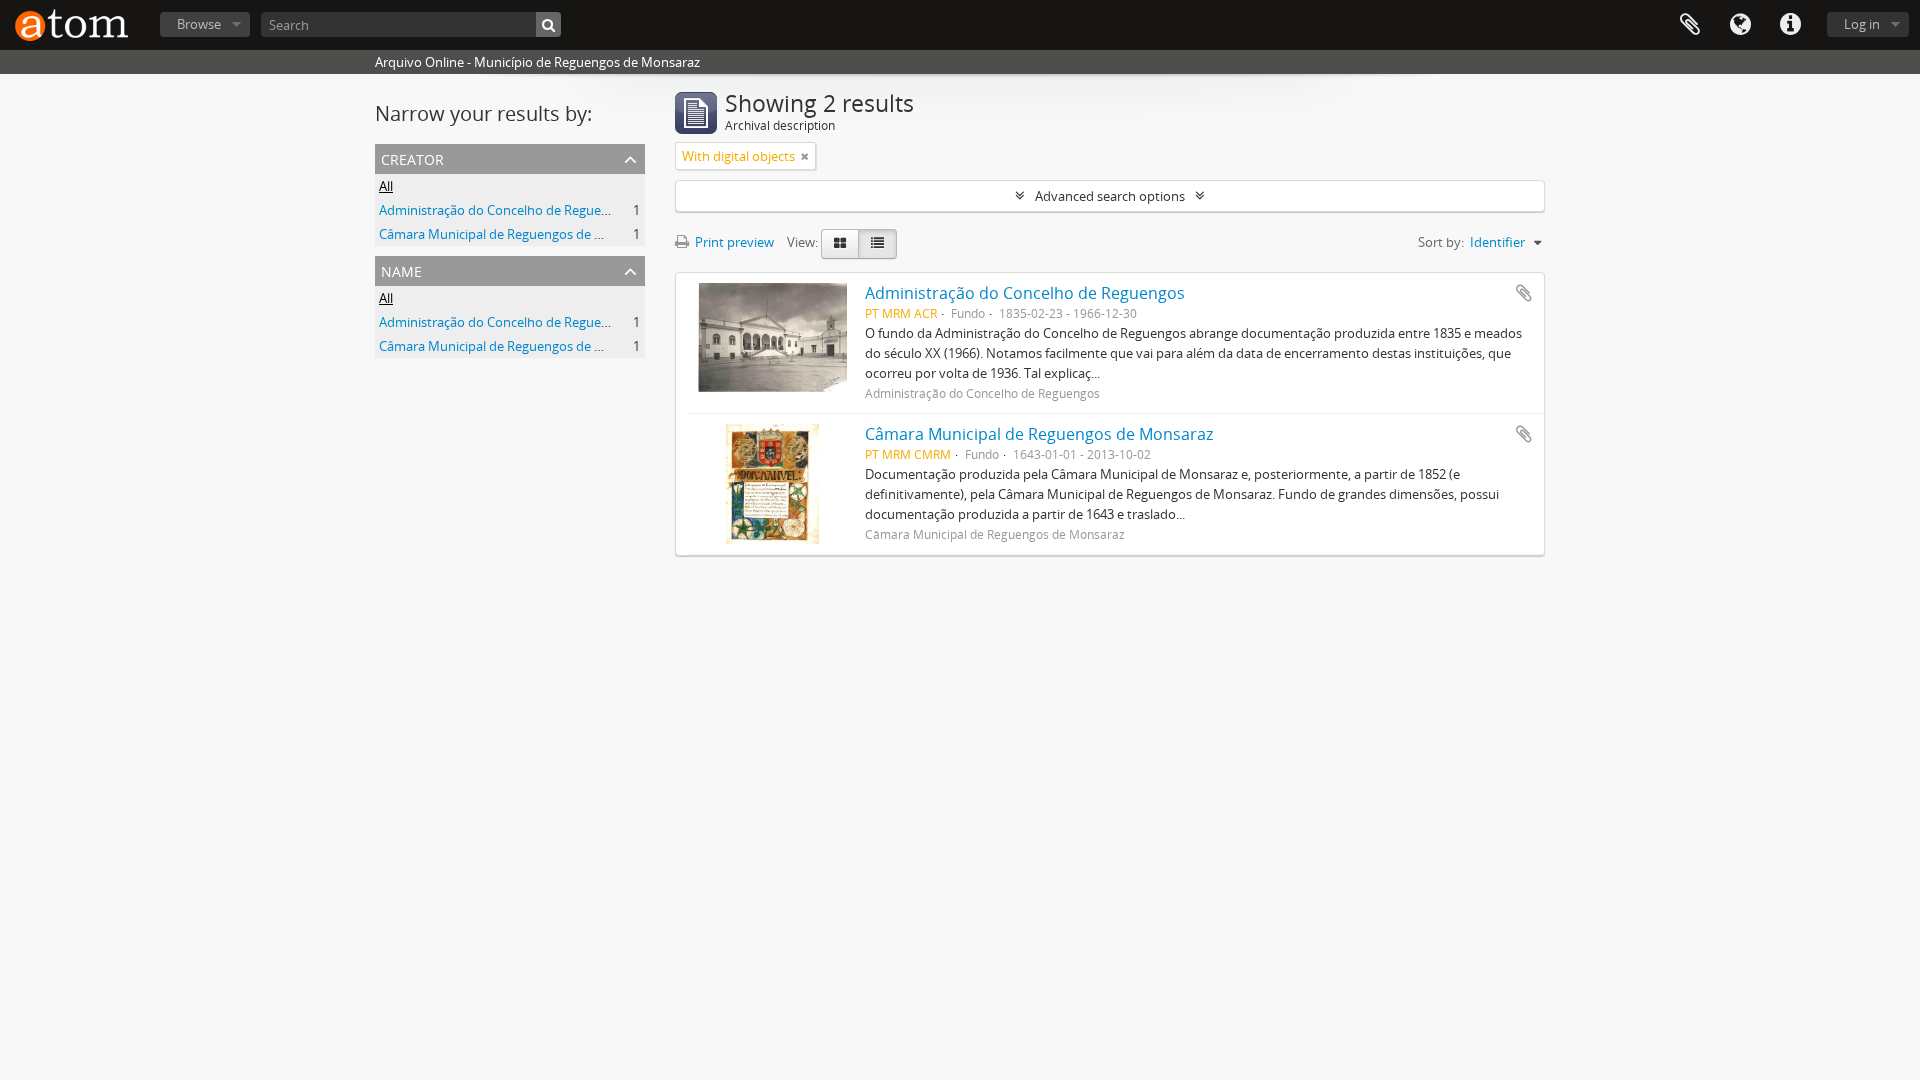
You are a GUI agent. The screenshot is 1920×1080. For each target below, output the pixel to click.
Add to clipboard (1524, 293)
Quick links (1790, 25)
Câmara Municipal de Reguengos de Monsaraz (516, 234)
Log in (1862, 24)
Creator (412, 157)
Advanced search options (1110, 196)
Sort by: (1441, 242)
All (386, 186)
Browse (199, 24)
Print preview (733, 242)
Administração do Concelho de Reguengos (504, 210)
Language (1740, 25)
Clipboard (1690, 25)
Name (401, 269)
